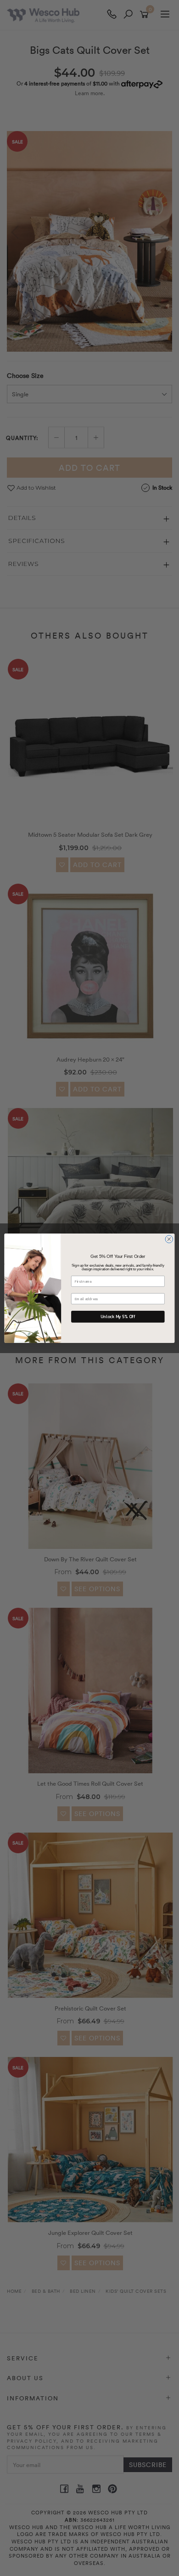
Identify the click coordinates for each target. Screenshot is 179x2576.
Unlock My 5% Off (118, 1316)
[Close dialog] (169, 1239)
